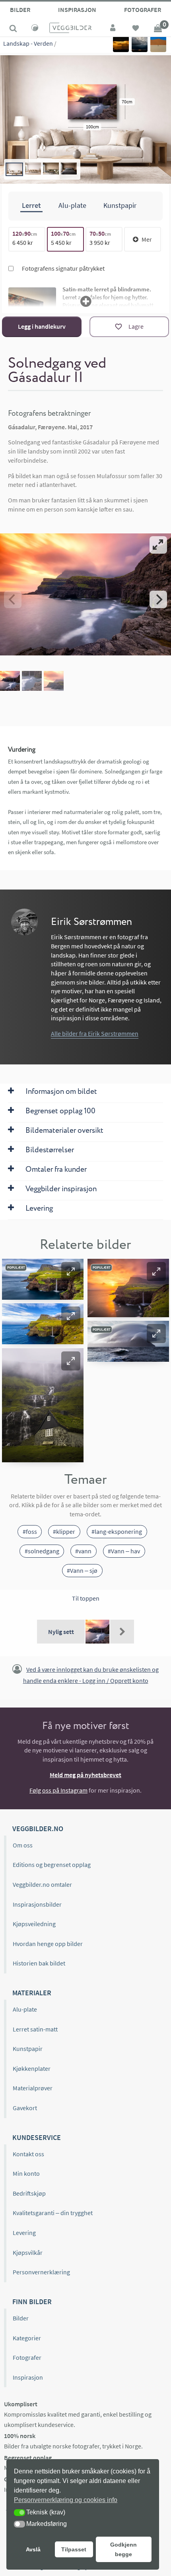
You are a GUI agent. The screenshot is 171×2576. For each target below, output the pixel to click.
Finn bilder (32, 2302)
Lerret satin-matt (35, 2029)
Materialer (32, 1993)
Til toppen (86, 1598)
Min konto (26, 2173)
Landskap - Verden (28, 43)
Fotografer (143, 10)
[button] (71, 1272)
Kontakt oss (28, 2154)
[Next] (158, 599)
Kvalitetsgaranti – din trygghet (53, 2213)
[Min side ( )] (113, 29)
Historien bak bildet (39, 1963)
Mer (147, 239)
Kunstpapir (28, 2049)
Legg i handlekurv (42, 326)
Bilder (20, 10)
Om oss (23, 1845)
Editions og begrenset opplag (52, 1865)
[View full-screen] (158, 545)
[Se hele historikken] (122, 1632)
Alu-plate (25, 2009)
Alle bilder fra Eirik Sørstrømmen (95, 1033)
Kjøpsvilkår (28, 2252)
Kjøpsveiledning (34, 1924)
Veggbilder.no (38, 1829)
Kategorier (27, 2338)
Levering (24, 2233)
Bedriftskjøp (29, 2193)
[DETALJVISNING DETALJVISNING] (85, 599)
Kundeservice (37, 2137)
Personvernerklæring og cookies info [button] (66, 2500)
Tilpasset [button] (74, 2549)
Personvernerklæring (41, 2272)
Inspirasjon (77, 10)
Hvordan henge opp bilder (48, 1944)
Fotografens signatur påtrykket (63, 268)
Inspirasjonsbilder (37, 1904)
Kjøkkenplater (32, 2068)
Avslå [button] (33, 2549)
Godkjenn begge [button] (123, 2549)
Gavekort (25, 2108)
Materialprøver (33, 2088)
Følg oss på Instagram (58, 1790)
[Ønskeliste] (136, 29)
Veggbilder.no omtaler (42, 1884)
